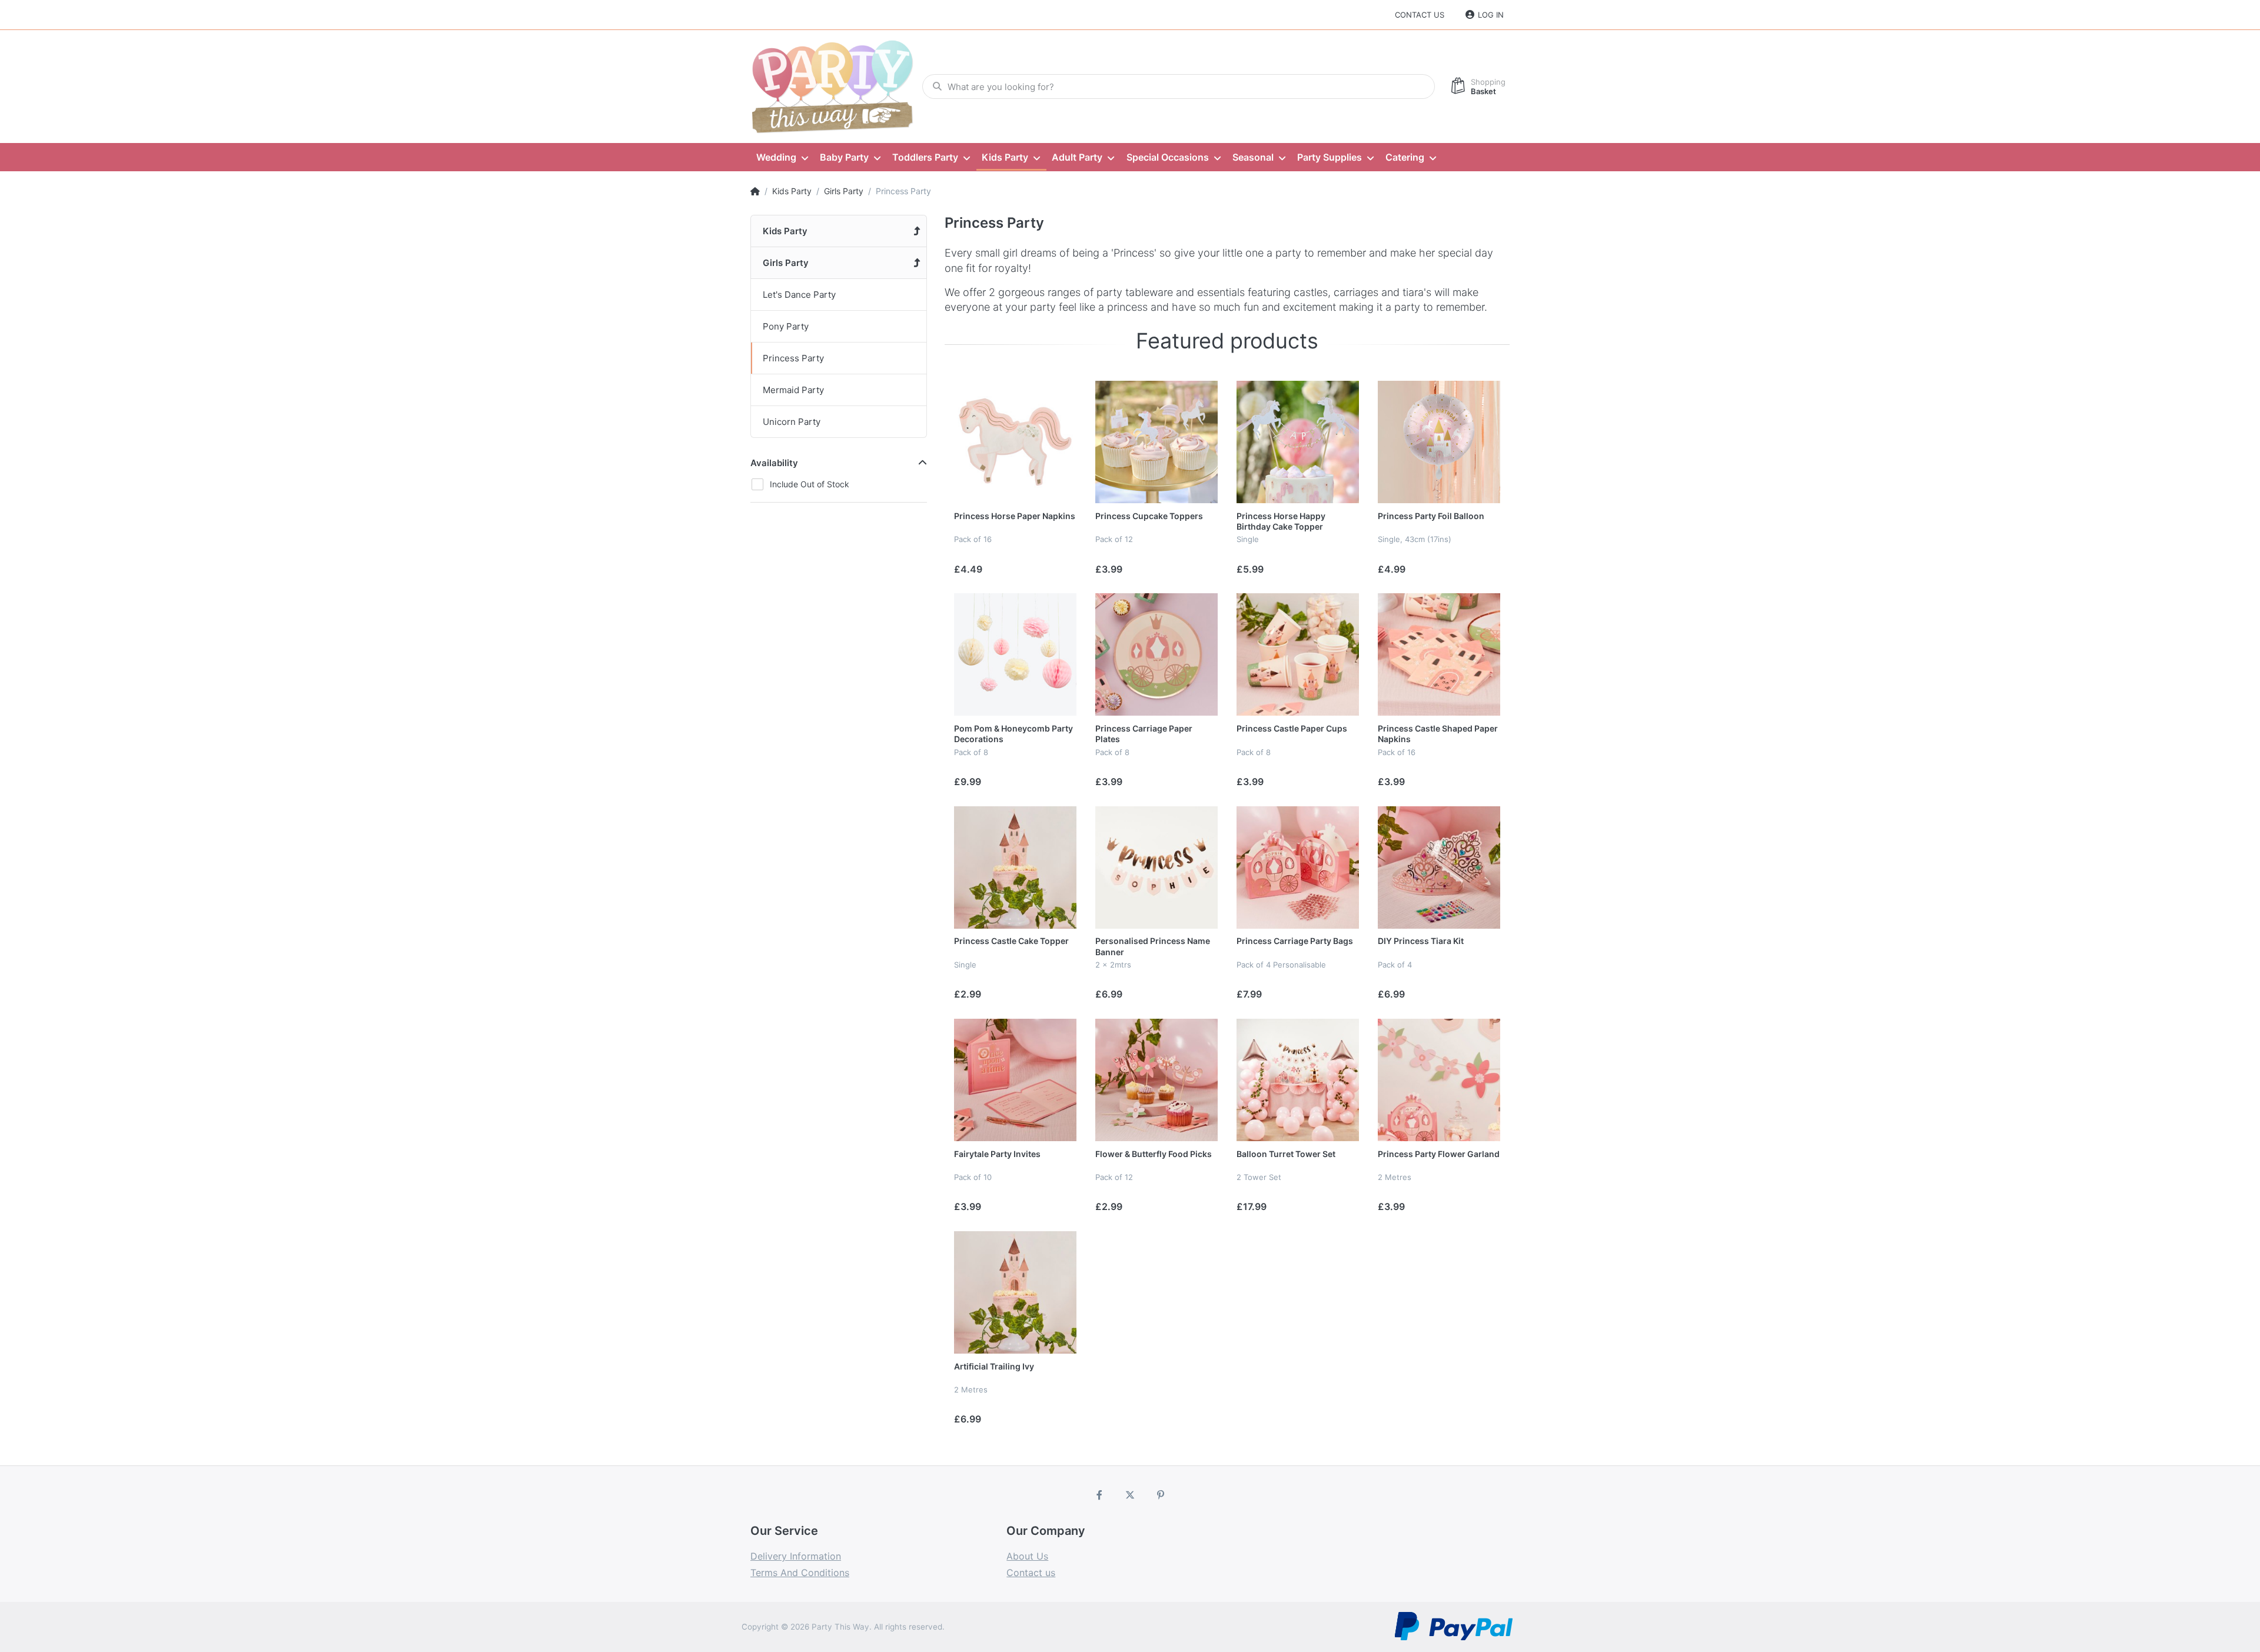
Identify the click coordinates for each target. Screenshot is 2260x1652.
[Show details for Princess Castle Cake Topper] (1015, 867)
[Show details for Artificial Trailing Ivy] (1015, 1292)
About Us (1027, 1556)
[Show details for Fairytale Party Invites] (1015, 1080)
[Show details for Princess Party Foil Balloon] (1439, 442)
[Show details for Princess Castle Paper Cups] (1298, 654)
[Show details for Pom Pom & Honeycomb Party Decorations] (1015, 654)
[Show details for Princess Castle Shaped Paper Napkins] (1439, 654)
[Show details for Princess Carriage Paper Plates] (1156, 654)
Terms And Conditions (800, 1573)
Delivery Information (796, 1556)
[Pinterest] (1161, 1495)
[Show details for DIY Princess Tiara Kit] (1439, 867)
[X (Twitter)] (1130, 1495)
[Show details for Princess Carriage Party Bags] (1298, 867)
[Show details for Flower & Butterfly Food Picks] (1156, 1080)
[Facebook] (1100, 1495)
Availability (774, 463)
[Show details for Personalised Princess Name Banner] (1156, 867)
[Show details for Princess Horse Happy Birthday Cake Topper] (1298, 442)
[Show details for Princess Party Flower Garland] (1439, 1080)
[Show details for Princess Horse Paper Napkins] (1015, 442)
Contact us (1420, 15)
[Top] (755, 191)
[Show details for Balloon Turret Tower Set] (1298, 1080)
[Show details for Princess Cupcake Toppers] (1156, 442)
